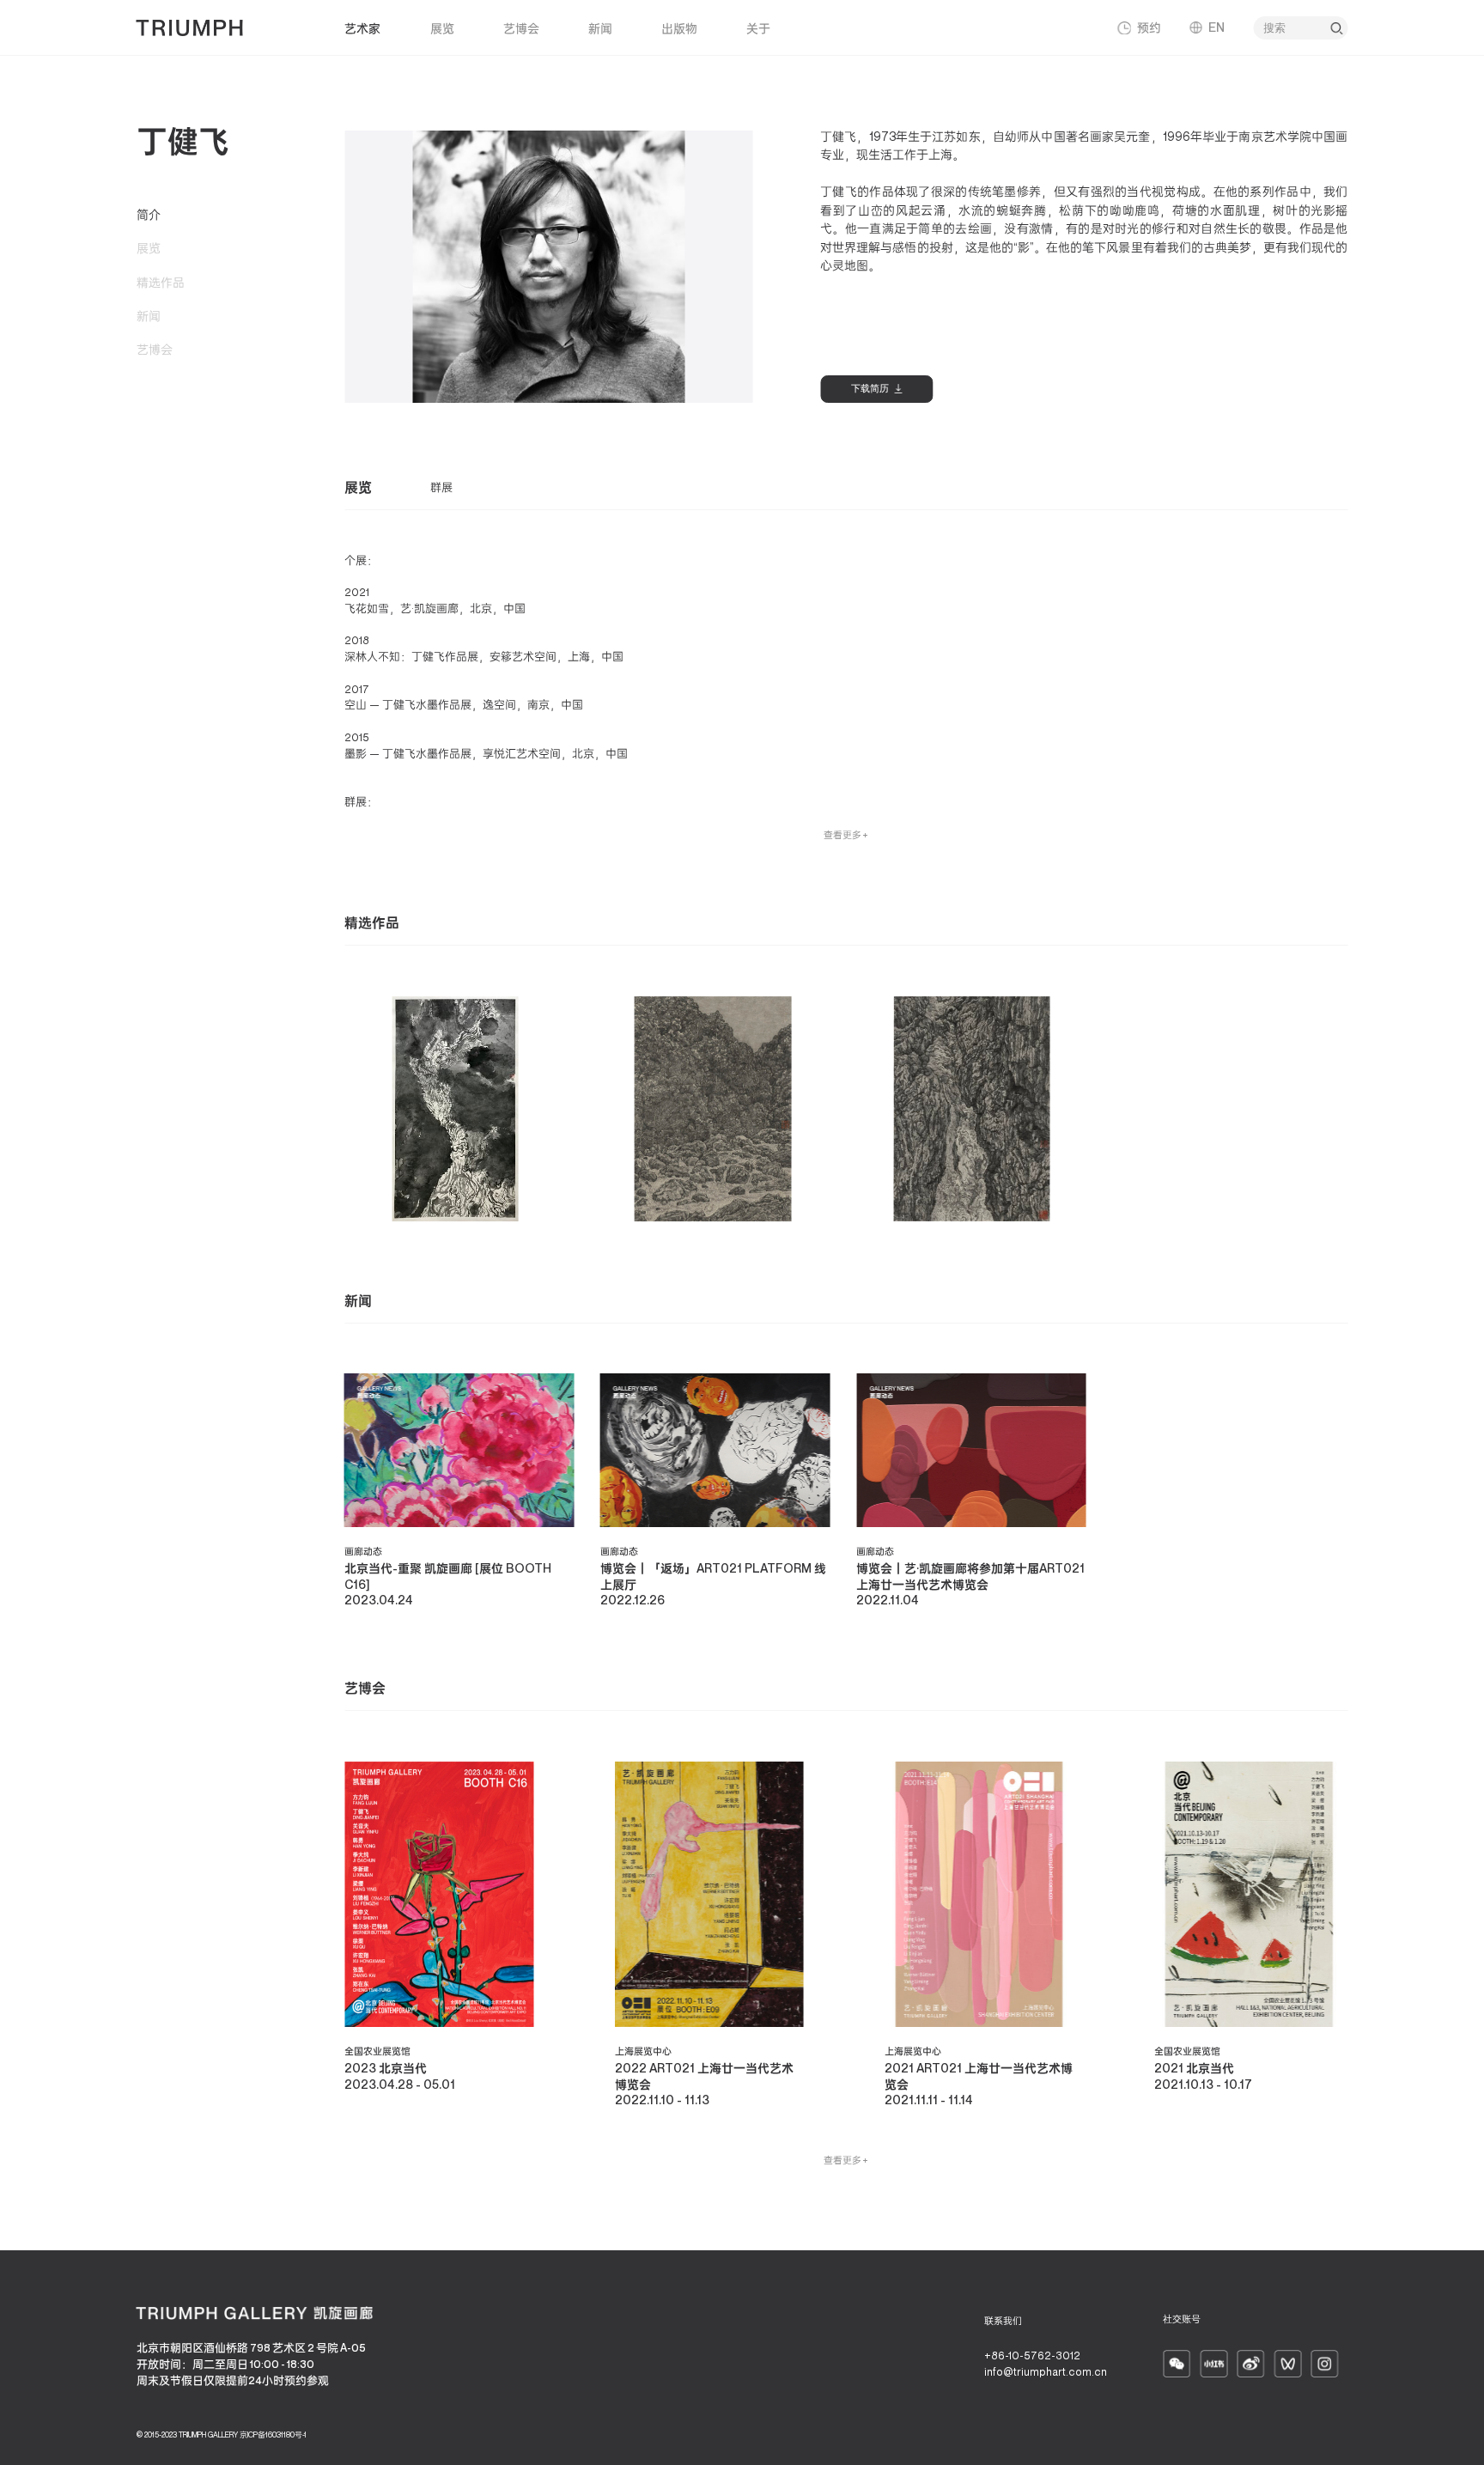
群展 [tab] (441, 487)
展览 (442, 28)
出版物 (679, 28)
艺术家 (362, 28)
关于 (758, 28)
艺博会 (521, 28)
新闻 (600, 28)
